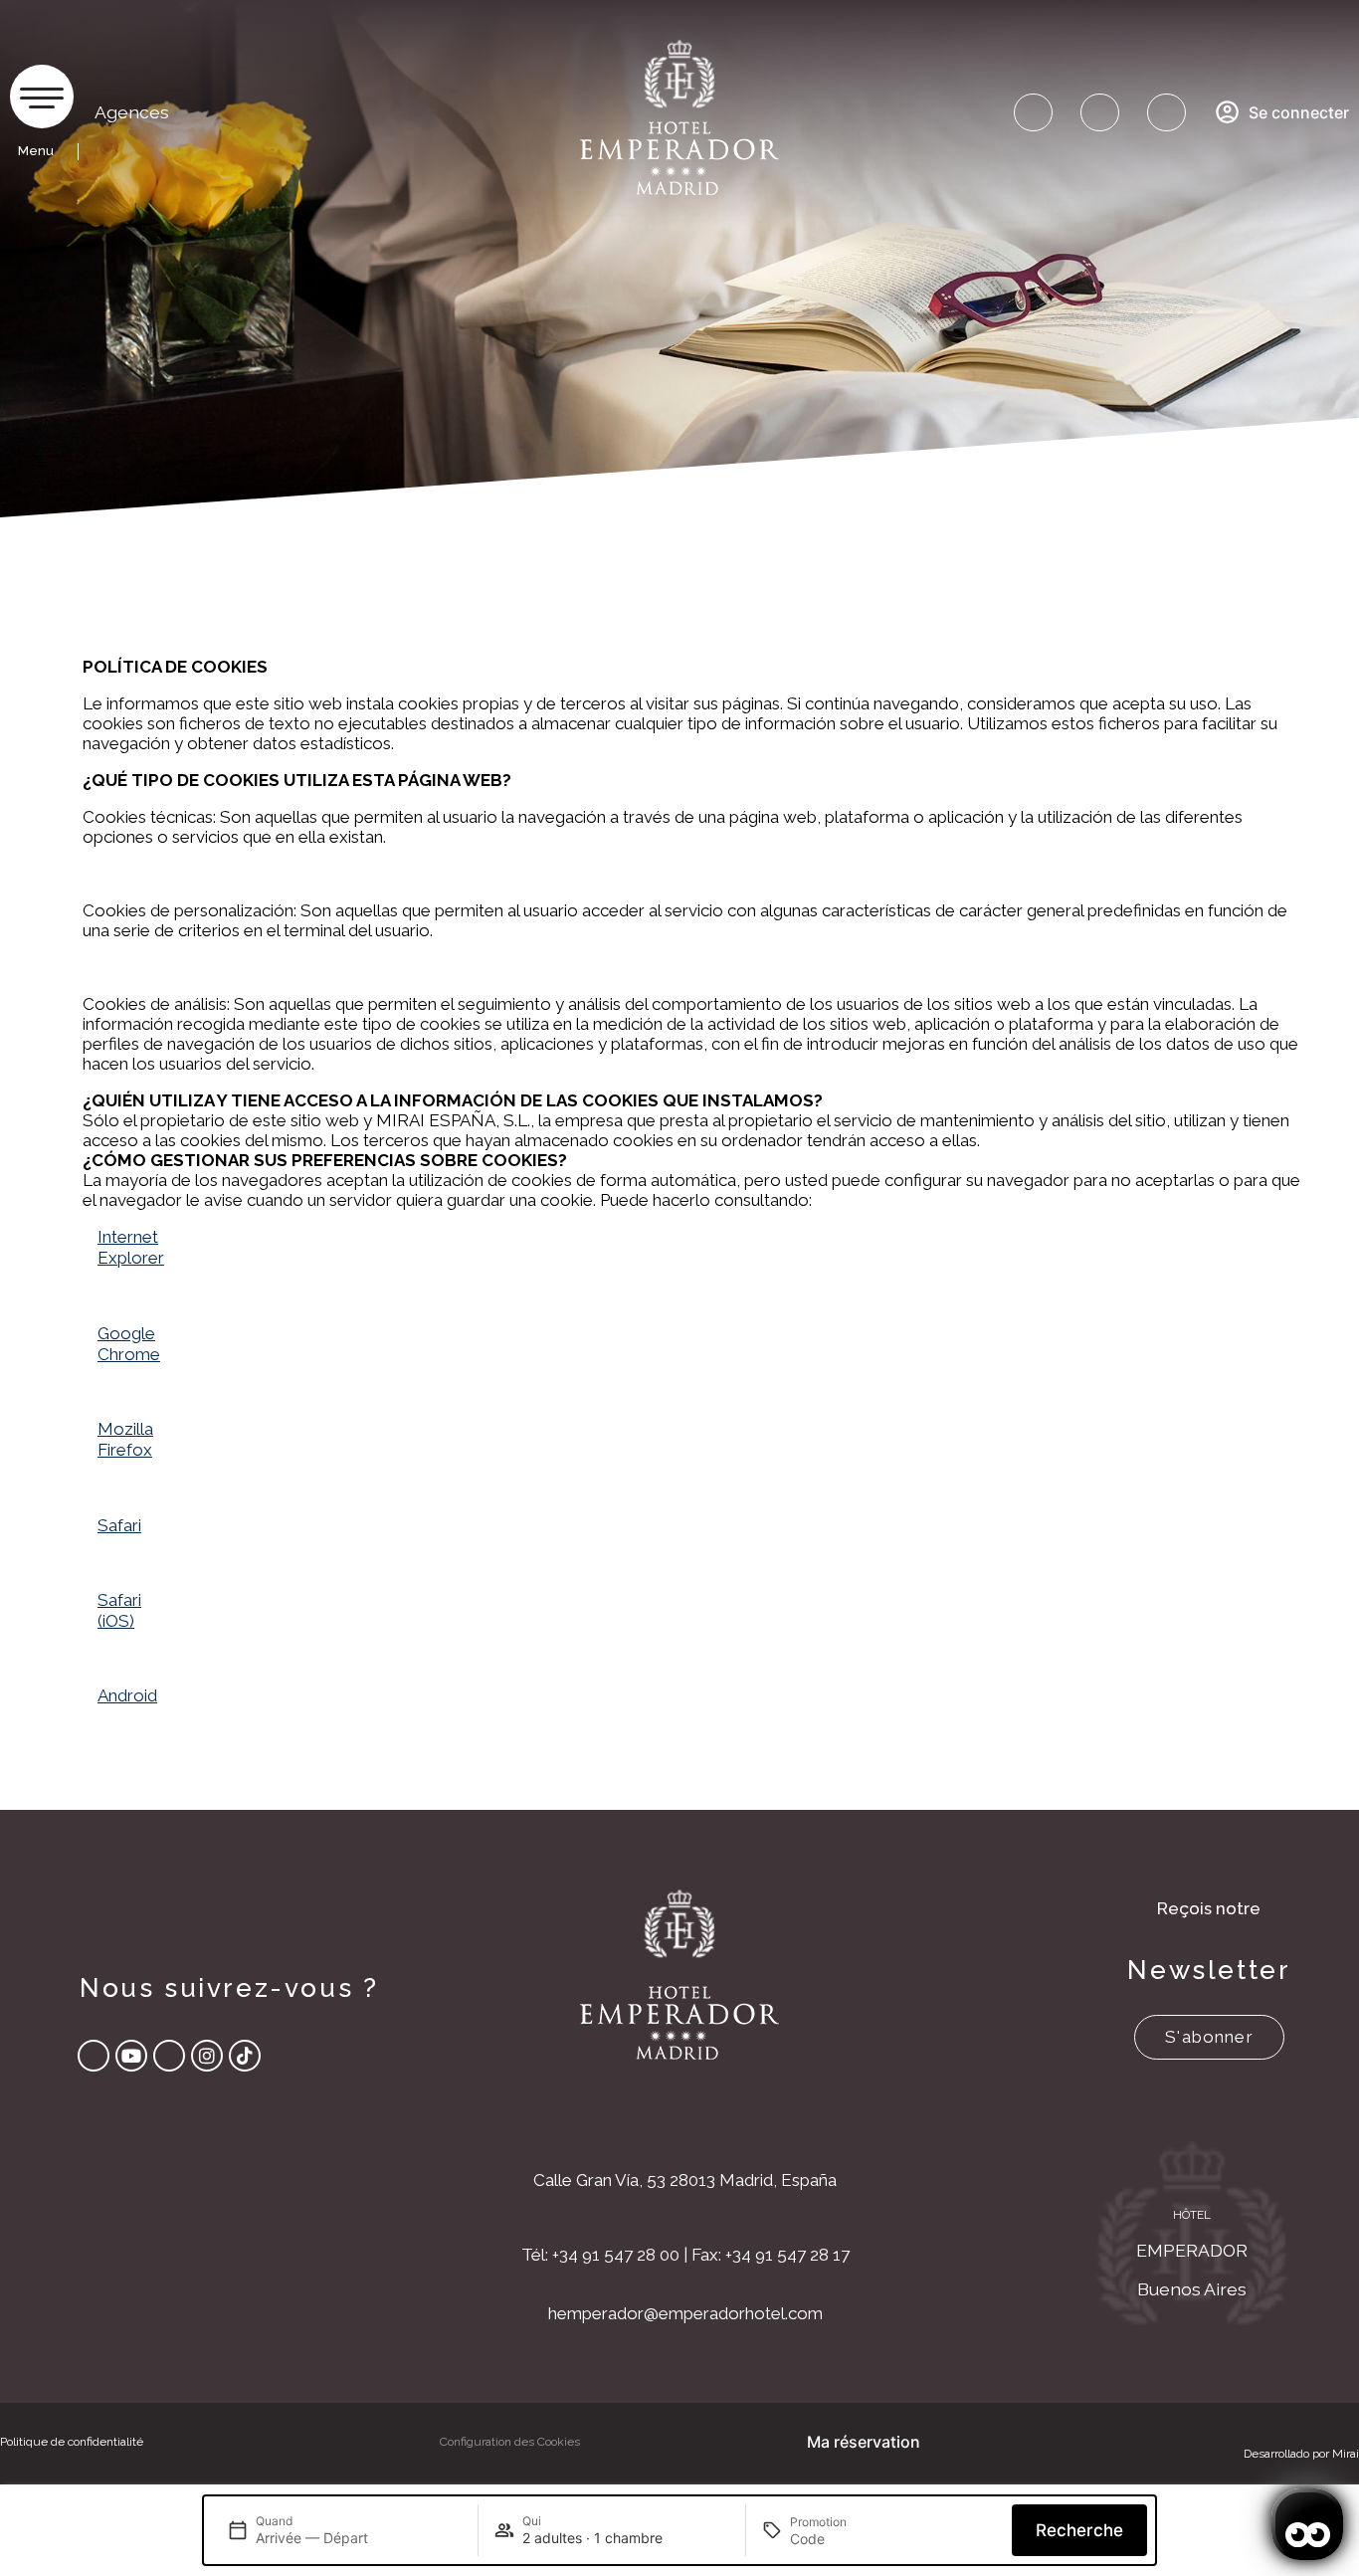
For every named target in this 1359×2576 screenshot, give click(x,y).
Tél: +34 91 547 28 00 (600, 2255)
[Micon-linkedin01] (169, 2056)
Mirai (1346, 2454)
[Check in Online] (1033, 113)
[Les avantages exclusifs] (1100, 113)
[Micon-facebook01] (94, 2056)
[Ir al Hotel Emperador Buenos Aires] (1191, 2238)
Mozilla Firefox (125, 1439)
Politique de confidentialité (72, 2442)
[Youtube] (131, 2056)
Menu (36, 151)
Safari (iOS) (119, 1610)
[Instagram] (207, 2056)
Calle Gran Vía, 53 (599, 2180)
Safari (119, 1525)
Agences (132, 112)
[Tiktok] (245, 2056)
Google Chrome (129, 1344)
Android (127, 1695)
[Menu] (42, 97)
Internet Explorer (131, 1247)
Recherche (1079, 2530)
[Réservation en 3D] (1166, 113)
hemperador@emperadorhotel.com (685, 2313)
